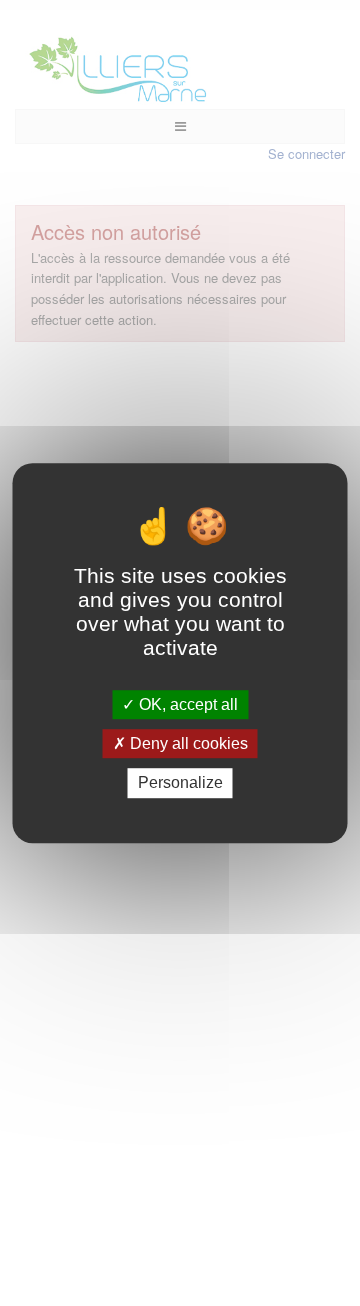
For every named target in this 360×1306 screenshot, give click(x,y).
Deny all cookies (187, 743)
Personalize (180, 783)
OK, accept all (186, 704)
